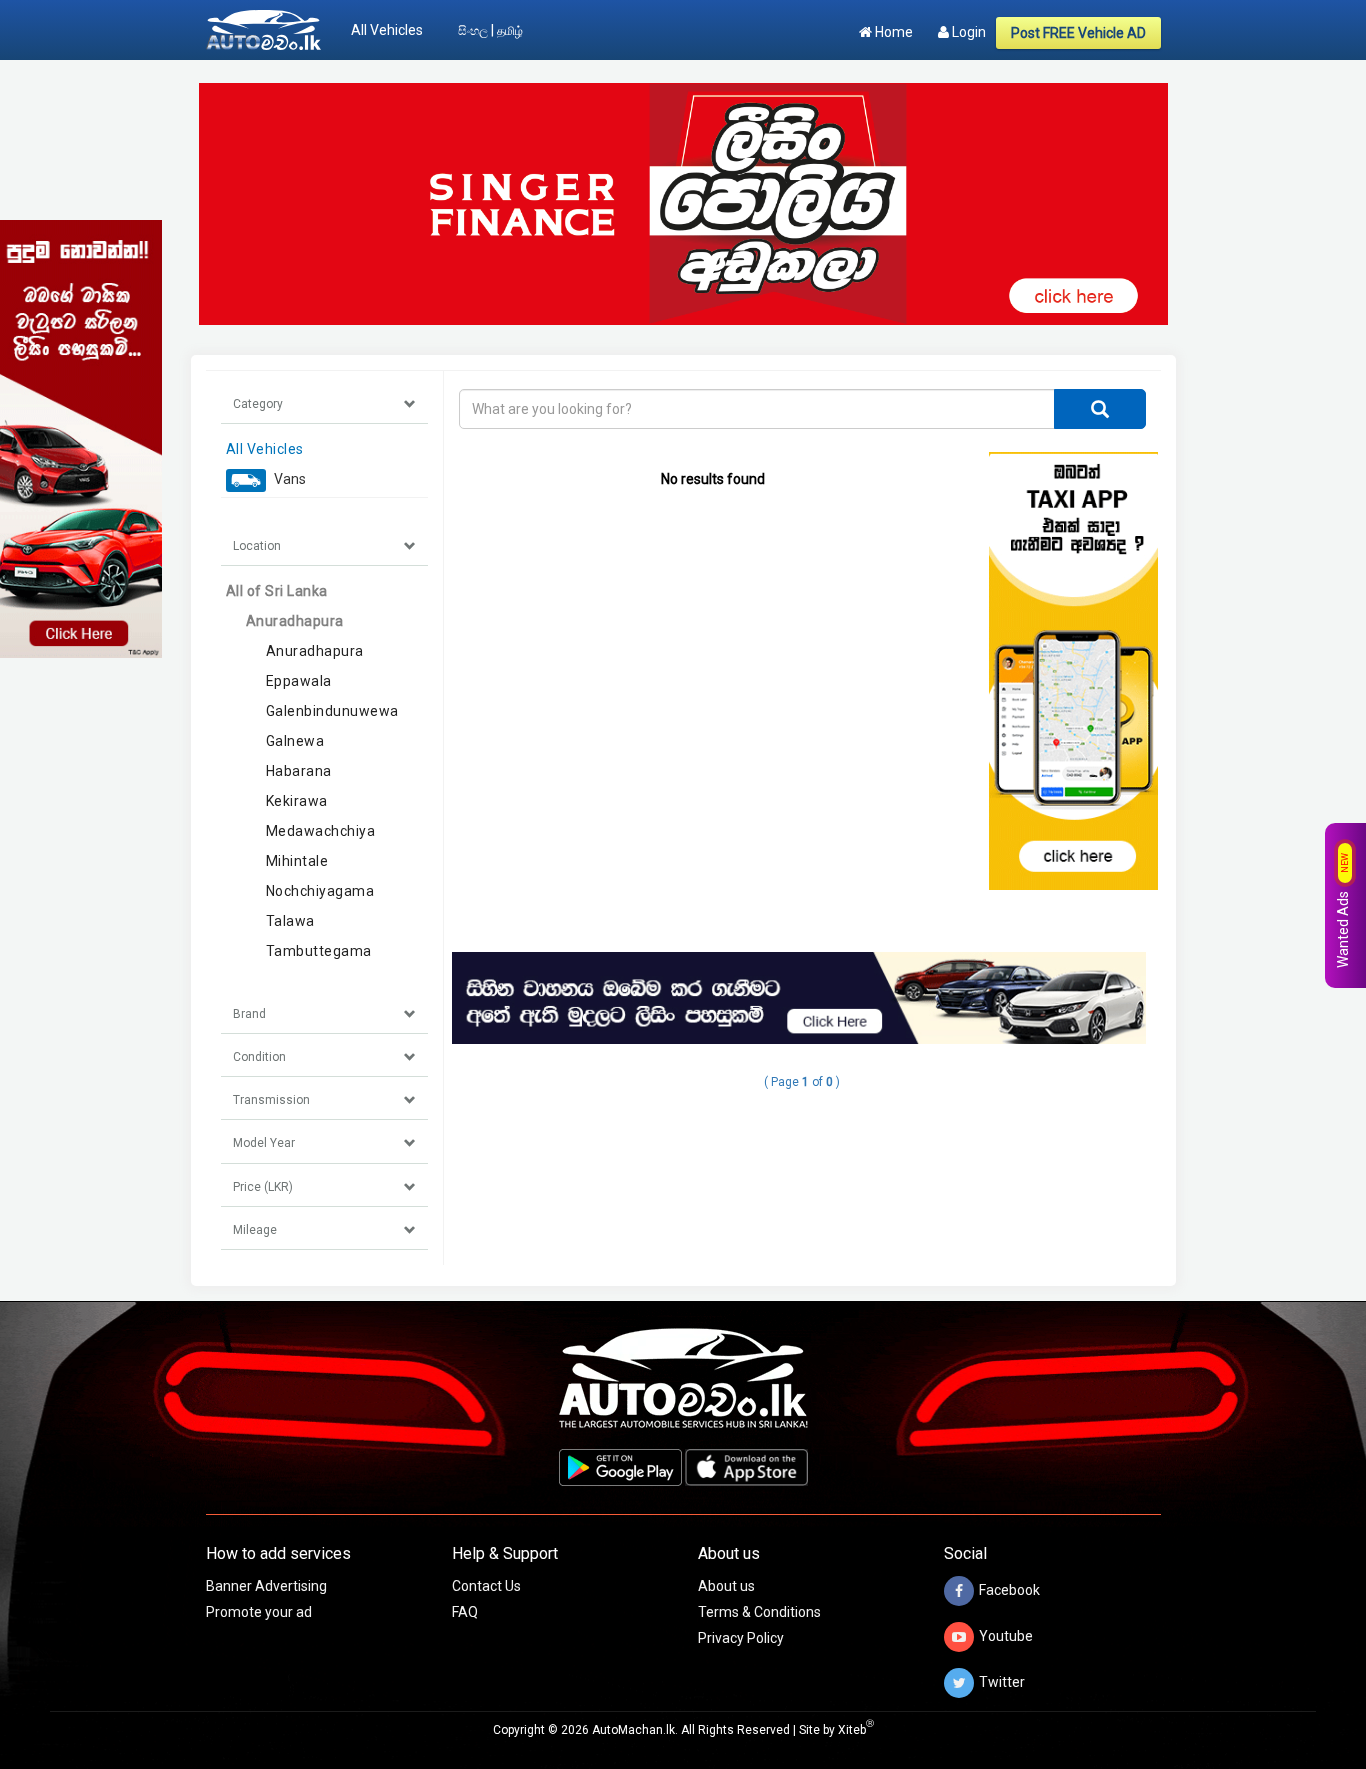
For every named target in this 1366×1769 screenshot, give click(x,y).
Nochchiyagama (320, 891)
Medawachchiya (321, 831)
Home (892, 32)
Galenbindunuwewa (332, 711)
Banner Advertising (266, 1586)
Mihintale (297, 861)
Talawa (290, 921)
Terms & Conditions (759, 1612)
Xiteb (856, 1730)
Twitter (1002, 1681)
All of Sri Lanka (277, 591)
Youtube (1006, 1635)
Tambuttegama (319, 951)
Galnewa (295, 741)
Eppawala (299, 681)
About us (726, 1586)
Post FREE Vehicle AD (1078, 33)
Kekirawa (297, 801)
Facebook (1009, 1589)
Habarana (299, 771)
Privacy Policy (741, 1638)
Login (967, 32)
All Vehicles (387, 30)
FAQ (465, 1612)
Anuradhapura (295, 621)
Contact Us (486, 1586)
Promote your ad (259, 1612)
